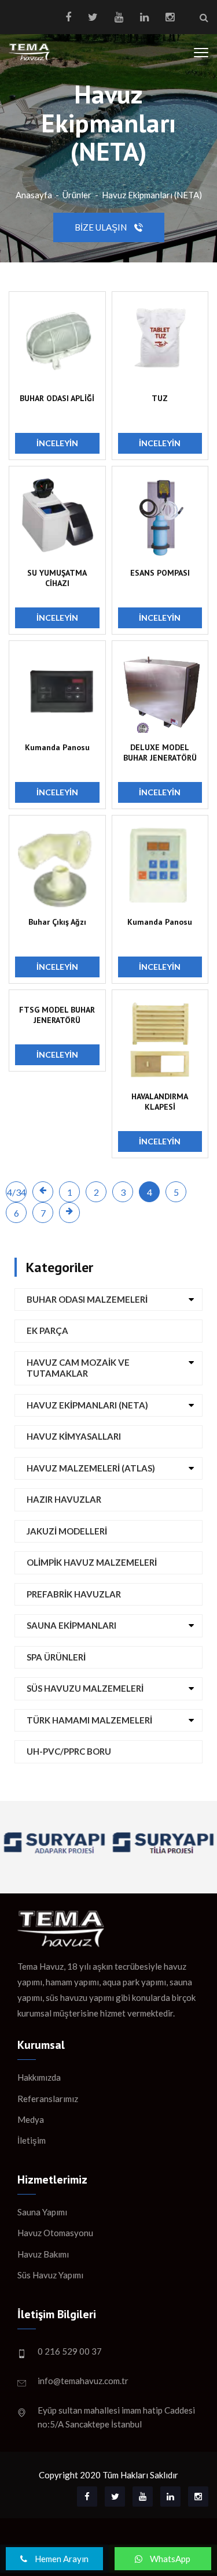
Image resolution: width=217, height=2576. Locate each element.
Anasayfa (34, 195)
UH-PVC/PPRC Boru (69, 1751)
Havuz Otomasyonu (55, 2233)
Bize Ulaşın (102, 227)
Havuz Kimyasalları (74, 1436)
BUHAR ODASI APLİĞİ (57, 398)
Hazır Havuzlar (64, 1499)
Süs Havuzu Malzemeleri (85, 1688)
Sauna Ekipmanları (71, 1625)
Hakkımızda (39, 2077)
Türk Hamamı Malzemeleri (89, 1720)
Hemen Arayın (61, 2559)
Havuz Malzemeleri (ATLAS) (91, 1468)
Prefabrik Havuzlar (74, 1594)
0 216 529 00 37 (70, 2351)
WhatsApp (169, 2559)
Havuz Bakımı (43, 2254)
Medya (31, 2119)
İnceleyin (57, 443)
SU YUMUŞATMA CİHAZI (57, 578)
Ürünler (77, 195)
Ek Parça (47, 1330)
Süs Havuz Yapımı (50, 2275)
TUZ (160, 398)
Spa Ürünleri (56, 1657)
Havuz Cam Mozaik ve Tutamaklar (78, 1368)
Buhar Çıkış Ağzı (57, 922)
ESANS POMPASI (160, 573)
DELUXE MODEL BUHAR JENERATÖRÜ (160, 753)
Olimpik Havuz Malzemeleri (92, 1562)
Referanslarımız (48, 2099)
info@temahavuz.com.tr (83, 2381)
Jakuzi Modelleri (67, 1531)
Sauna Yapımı (42, 2212)
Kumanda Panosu (57, 747)
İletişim (32, 2140)
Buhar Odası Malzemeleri (87, 1299)
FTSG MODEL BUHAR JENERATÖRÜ (57, 1015)
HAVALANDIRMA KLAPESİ (160, 1102)
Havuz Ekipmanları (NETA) (152, 195)
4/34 (16, 1192)
